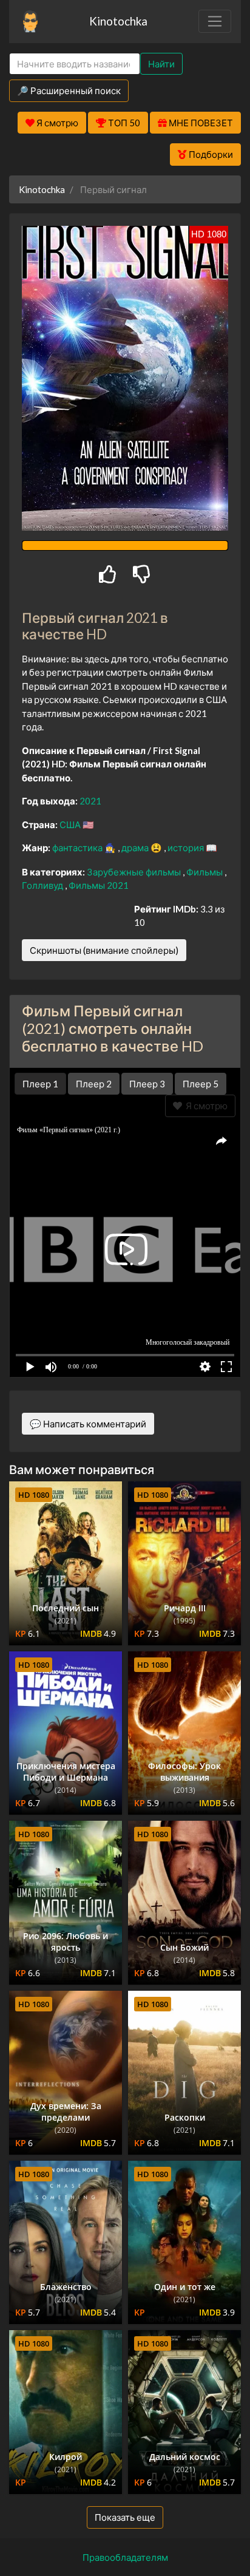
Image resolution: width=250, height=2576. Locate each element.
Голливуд (43, 885)
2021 (90, 801)
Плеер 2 (94, 1084)
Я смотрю (205, 1106)
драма (136, 848)
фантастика (78, 848)
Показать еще (125, 2517)
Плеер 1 (40, 1084)
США (71, 824)
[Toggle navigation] (215, 21)
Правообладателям (125, 2557)
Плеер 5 (201, 1084)
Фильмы (205, 872)
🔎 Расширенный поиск (69, 90)
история (187, 848)
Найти (161, 64)
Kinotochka (118, 21)
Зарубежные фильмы (135, 872)
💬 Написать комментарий (88, 1424)
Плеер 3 (147, 1084)
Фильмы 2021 (99, 885)
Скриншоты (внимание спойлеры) (104, 950)
